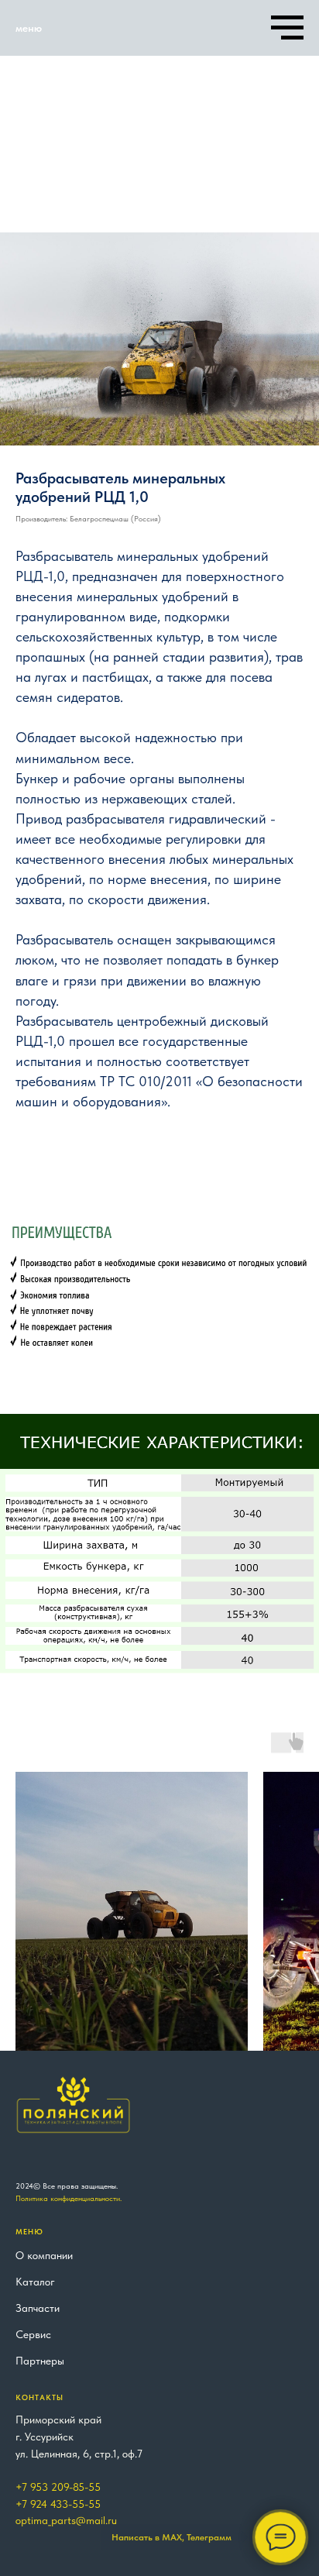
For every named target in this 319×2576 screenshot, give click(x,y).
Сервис (33, 2334)
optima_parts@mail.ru (66, 2520)
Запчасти (38, 2308)
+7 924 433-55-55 (58, 2504)
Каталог (35, 2282)
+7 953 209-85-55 (58, 2487)
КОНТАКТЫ (39, 2397)
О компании (44, 2255)
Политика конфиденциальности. (69, 2198)
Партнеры (40, 2361)
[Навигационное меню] (287, 28)
